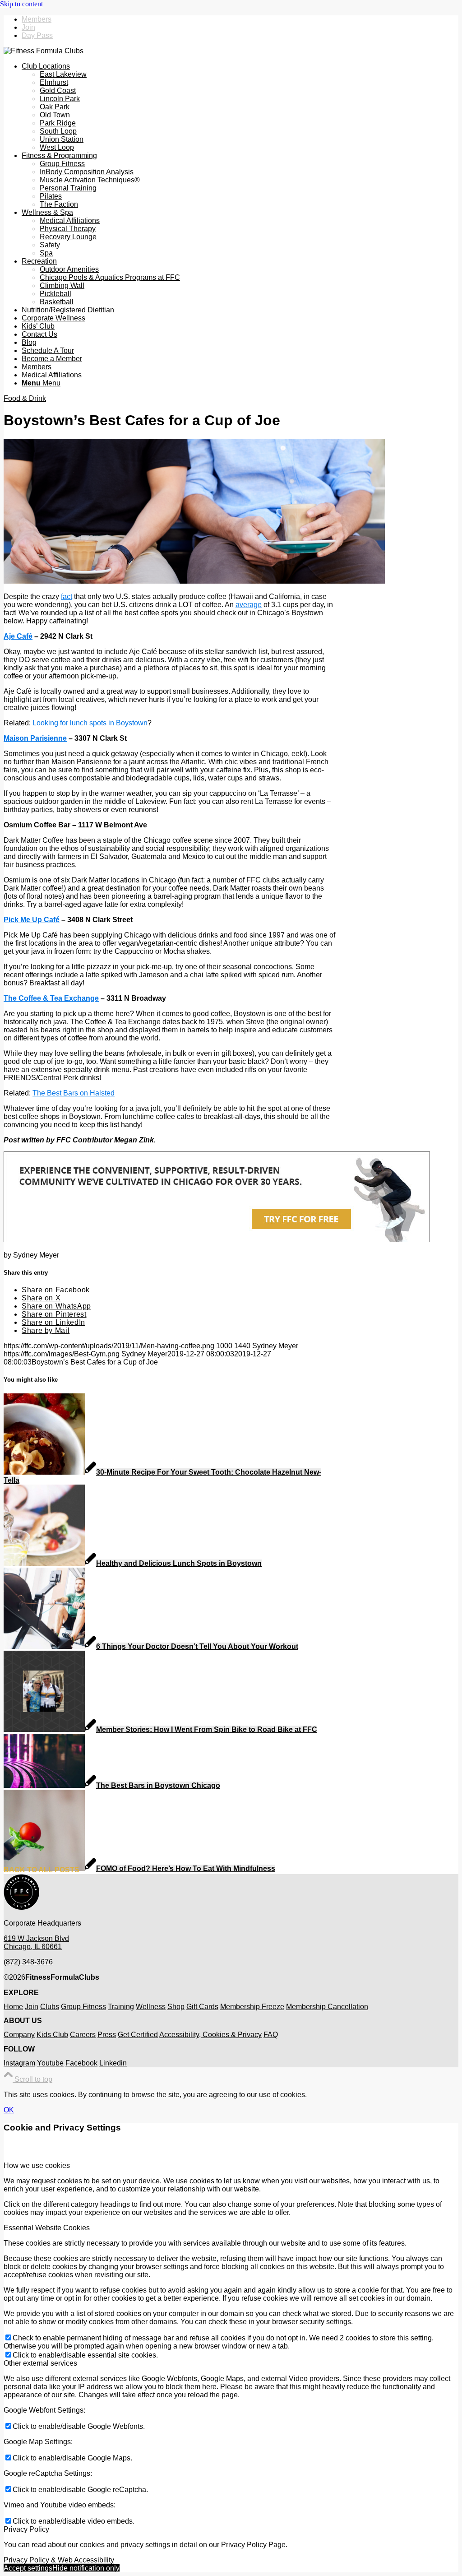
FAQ (271, 2035)
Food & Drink (25, 398)
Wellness (151, 2007)
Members (37, 19)
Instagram (19, 2063)
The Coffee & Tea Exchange (51, 998)
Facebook (81, 2063)
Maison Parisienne (35, 738)
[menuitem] (240, 19)
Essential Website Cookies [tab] (47, 2228)
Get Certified (138, 2035)
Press (107, 2035)
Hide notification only (86, 2568)
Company (19, 2035)
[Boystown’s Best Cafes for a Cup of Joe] (194, 581)
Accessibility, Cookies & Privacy (210, 2035)
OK (9, 2110)
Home (13, 2007)
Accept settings (28, 2568)
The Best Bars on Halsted (74, 1093)
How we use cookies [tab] (37, 2165)
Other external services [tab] (40, 2363)
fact (67, 596)
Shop (176, 2007)
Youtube (50, 2063)
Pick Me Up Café (32, 920)
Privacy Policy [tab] (26, 2529)
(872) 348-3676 (28, 1962)
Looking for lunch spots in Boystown (90, 723)
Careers (83, 2035)
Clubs (50, 2007)
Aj (7, 636)
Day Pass (37, 35)
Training (121, 2007)
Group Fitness (83, 2007)
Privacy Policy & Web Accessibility (59, 2560)
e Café (22, 636)
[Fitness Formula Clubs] (44, 51)
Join (28, 27)
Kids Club (52, 2035)
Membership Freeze (252, 2007)
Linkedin (113, 2063)
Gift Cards (202, 2007)
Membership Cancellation (327, 2007)
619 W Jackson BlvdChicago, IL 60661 (36, 1942)
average (249, 605)
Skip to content (21, 4)
